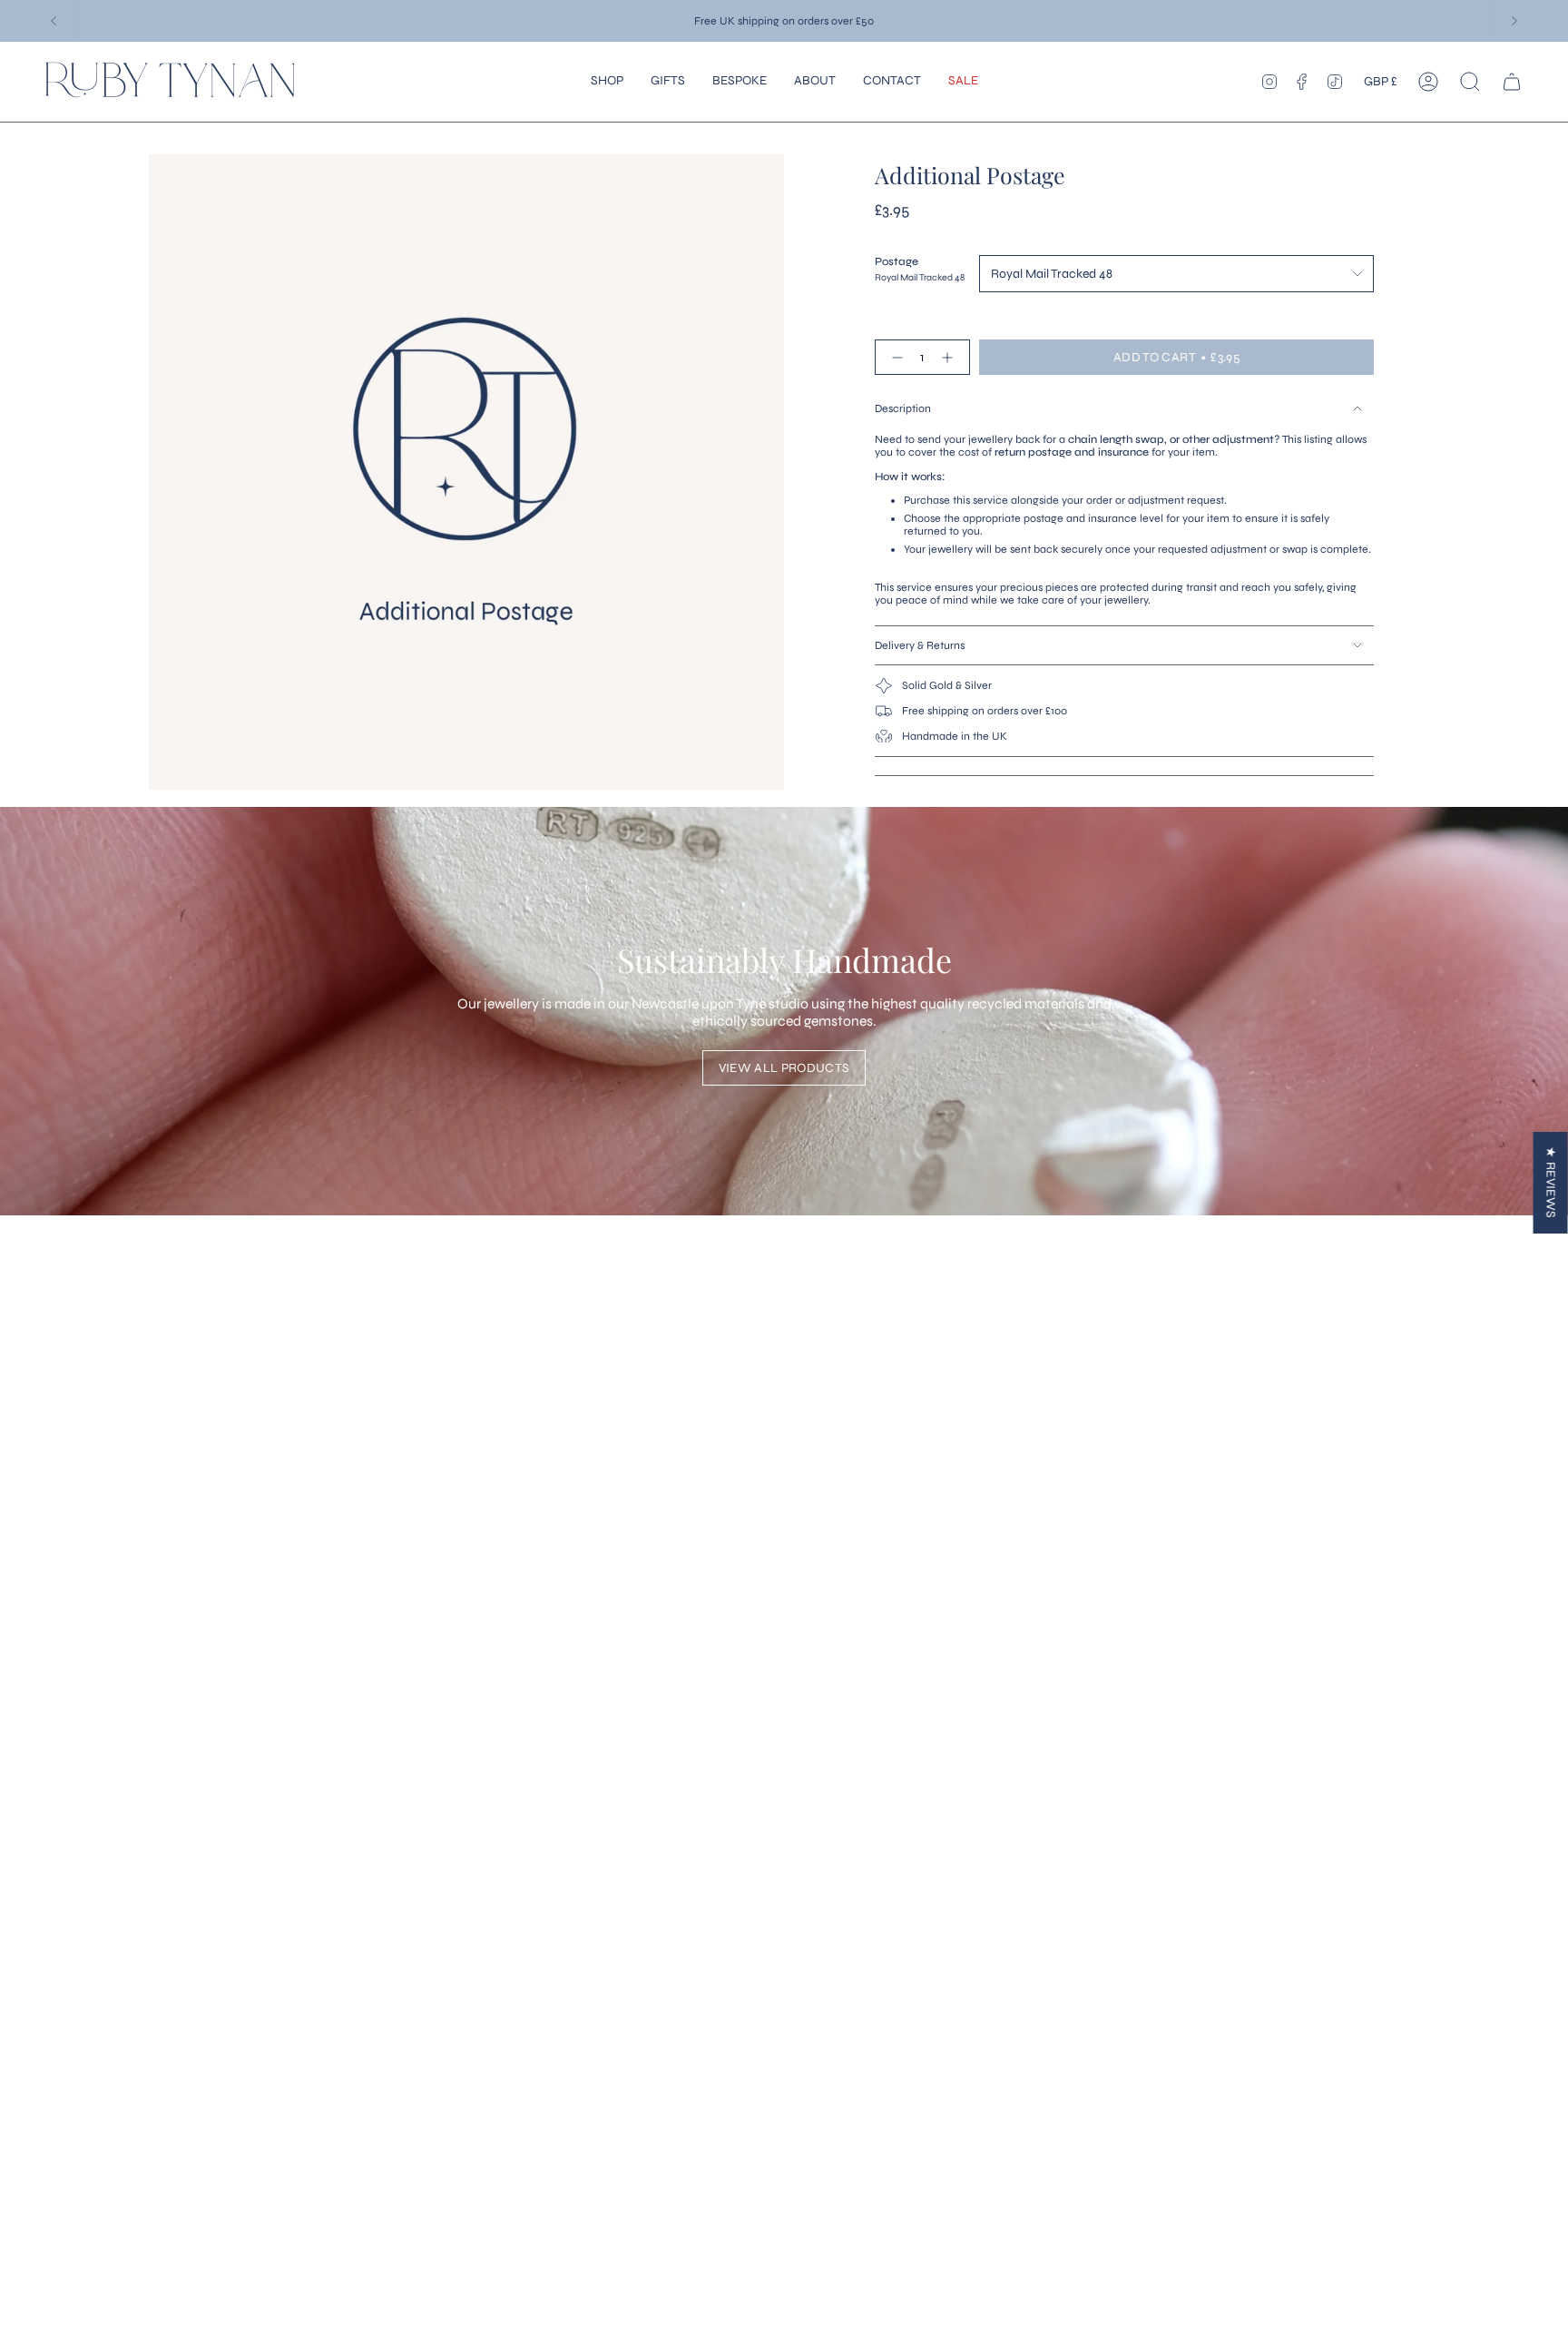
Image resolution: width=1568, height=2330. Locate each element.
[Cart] (1512, 82)
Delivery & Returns (920, 645)
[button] (607, 82)
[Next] (1514, 21)
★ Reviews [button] (1551, 1182)
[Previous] (54, 21)
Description (903, 408)
